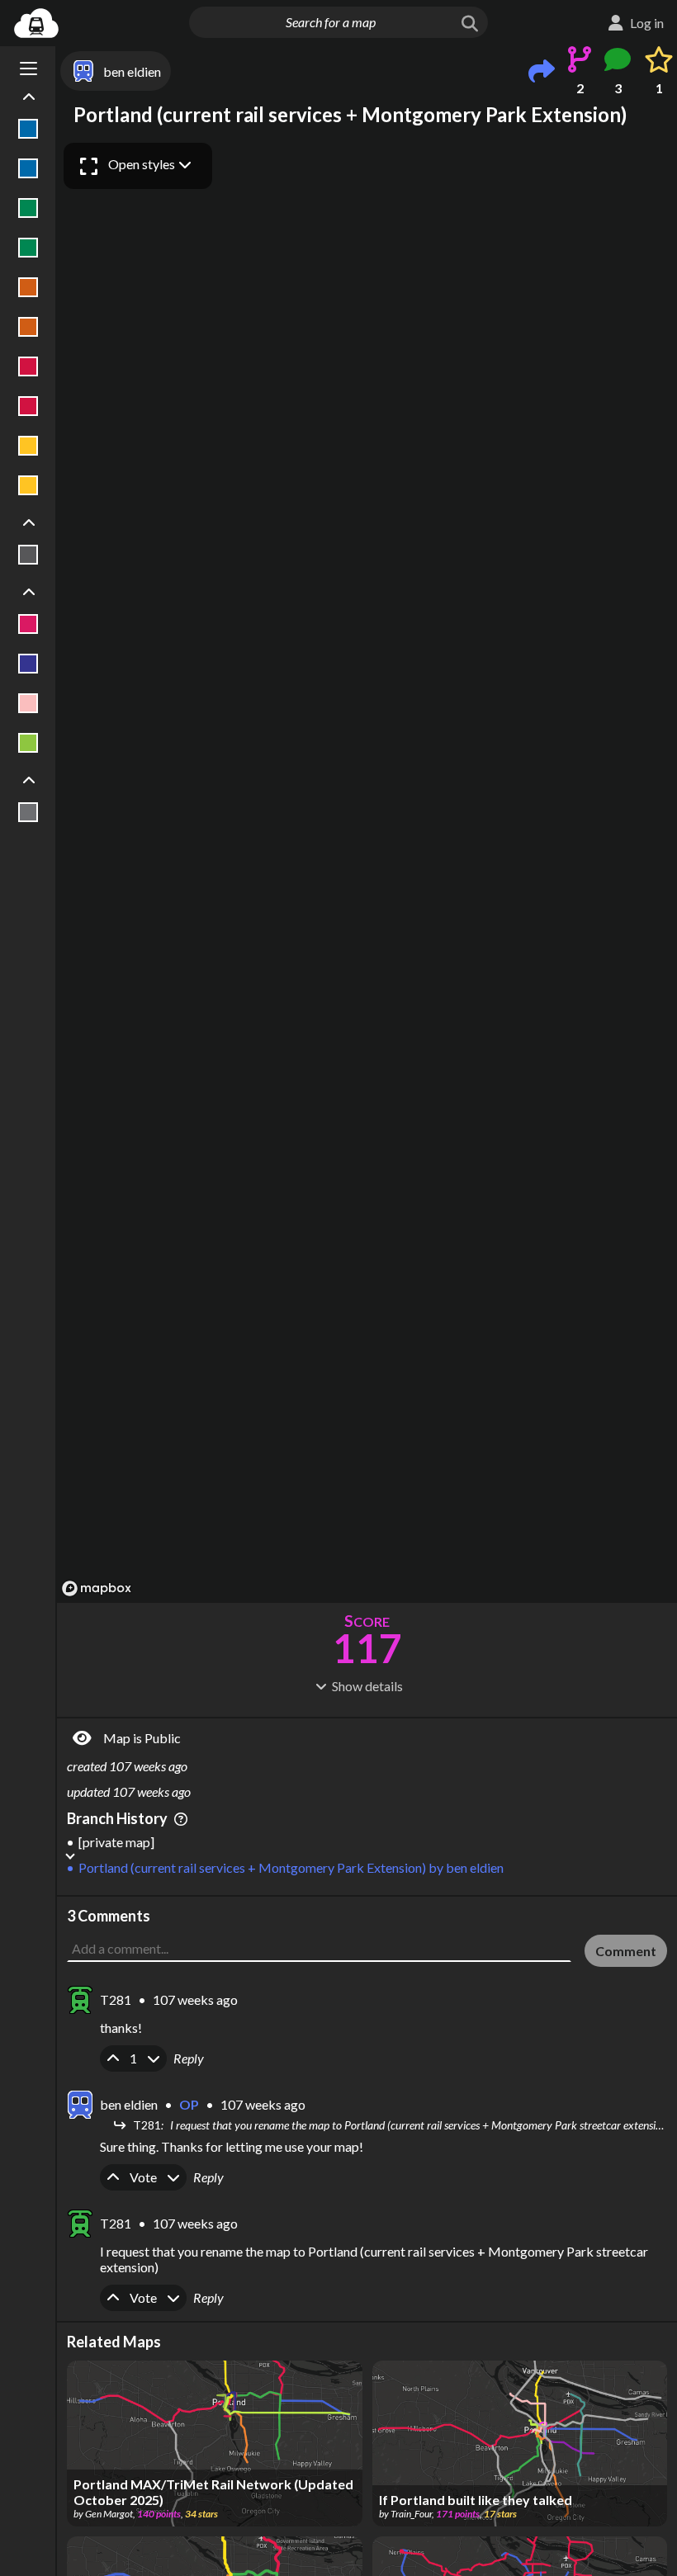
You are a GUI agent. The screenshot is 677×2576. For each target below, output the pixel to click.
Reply (189, 2058)
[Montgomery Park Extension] (28, 703)
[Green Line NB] (28, 208)
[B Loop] (28, 664)
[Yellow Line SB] (28, 485)
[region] (367, 869)
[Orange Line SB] (28, 327)
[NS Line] (28, 743)
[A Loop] (28, 624)
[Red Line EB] (28, 366)
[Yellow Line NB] (28, 446)
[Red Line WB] (28, 406)
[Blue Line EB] (28, 129)
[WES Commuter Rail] (28, 812)
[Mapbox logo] (97, 1588)
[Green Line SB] (28, 248)
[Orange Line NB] (28, 287)
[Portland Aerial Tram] (28, 555)
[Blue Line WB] (28, 168)
